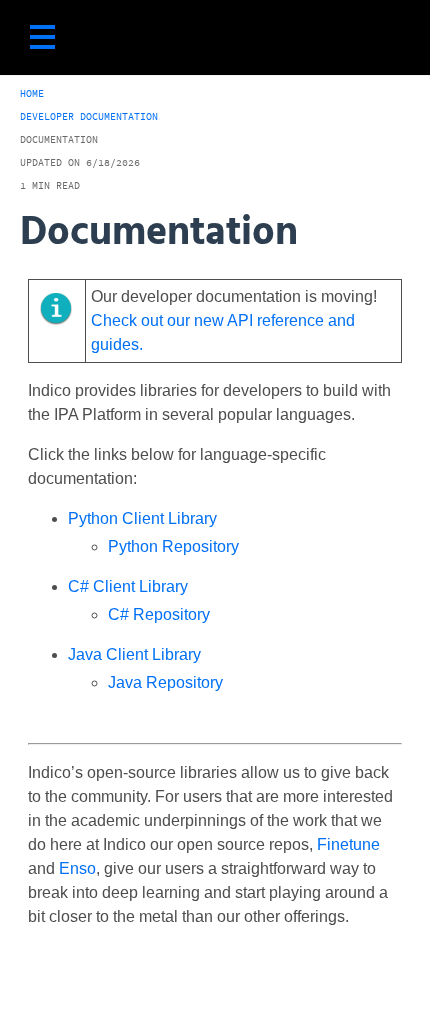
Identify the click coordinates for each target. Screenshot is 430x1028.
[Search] (385, 37)
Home (32, 93)
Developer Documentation (89, 116)
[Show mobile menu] (42, 37)
